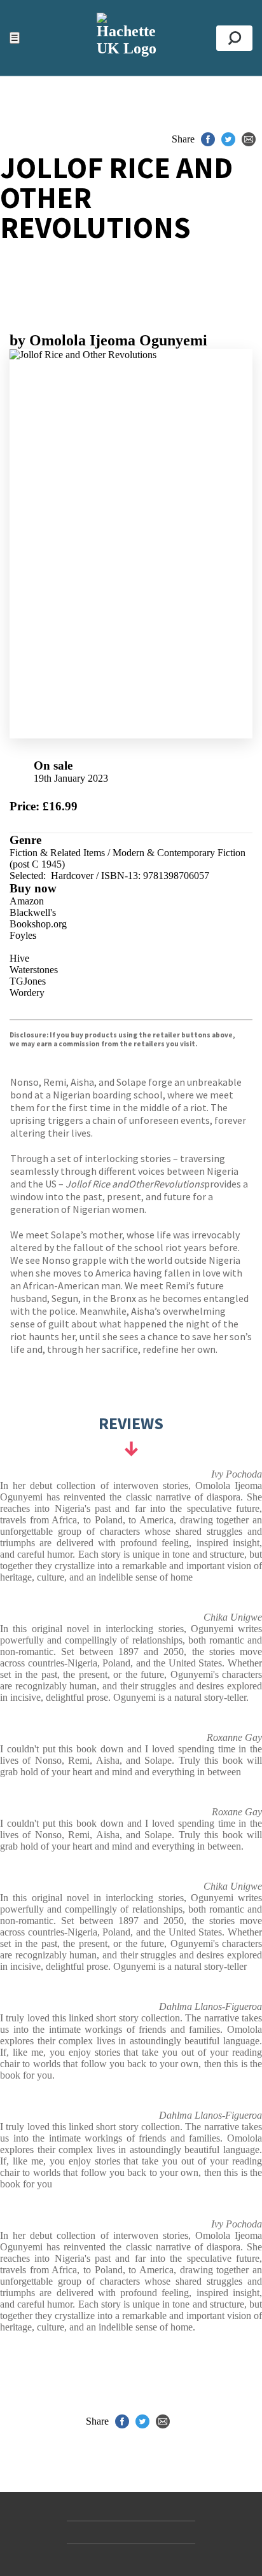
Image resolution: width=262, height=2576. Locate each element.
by (108, 340)
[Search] (234, 38)
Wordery (27, 993)
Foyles (23, 935)
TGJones (28, 981)
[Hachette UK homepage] (131, 38)
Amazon (27, 901)
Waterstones (34, 970)
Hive (19, 958)
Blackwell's (33, 912)
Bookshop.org (38, 924)
